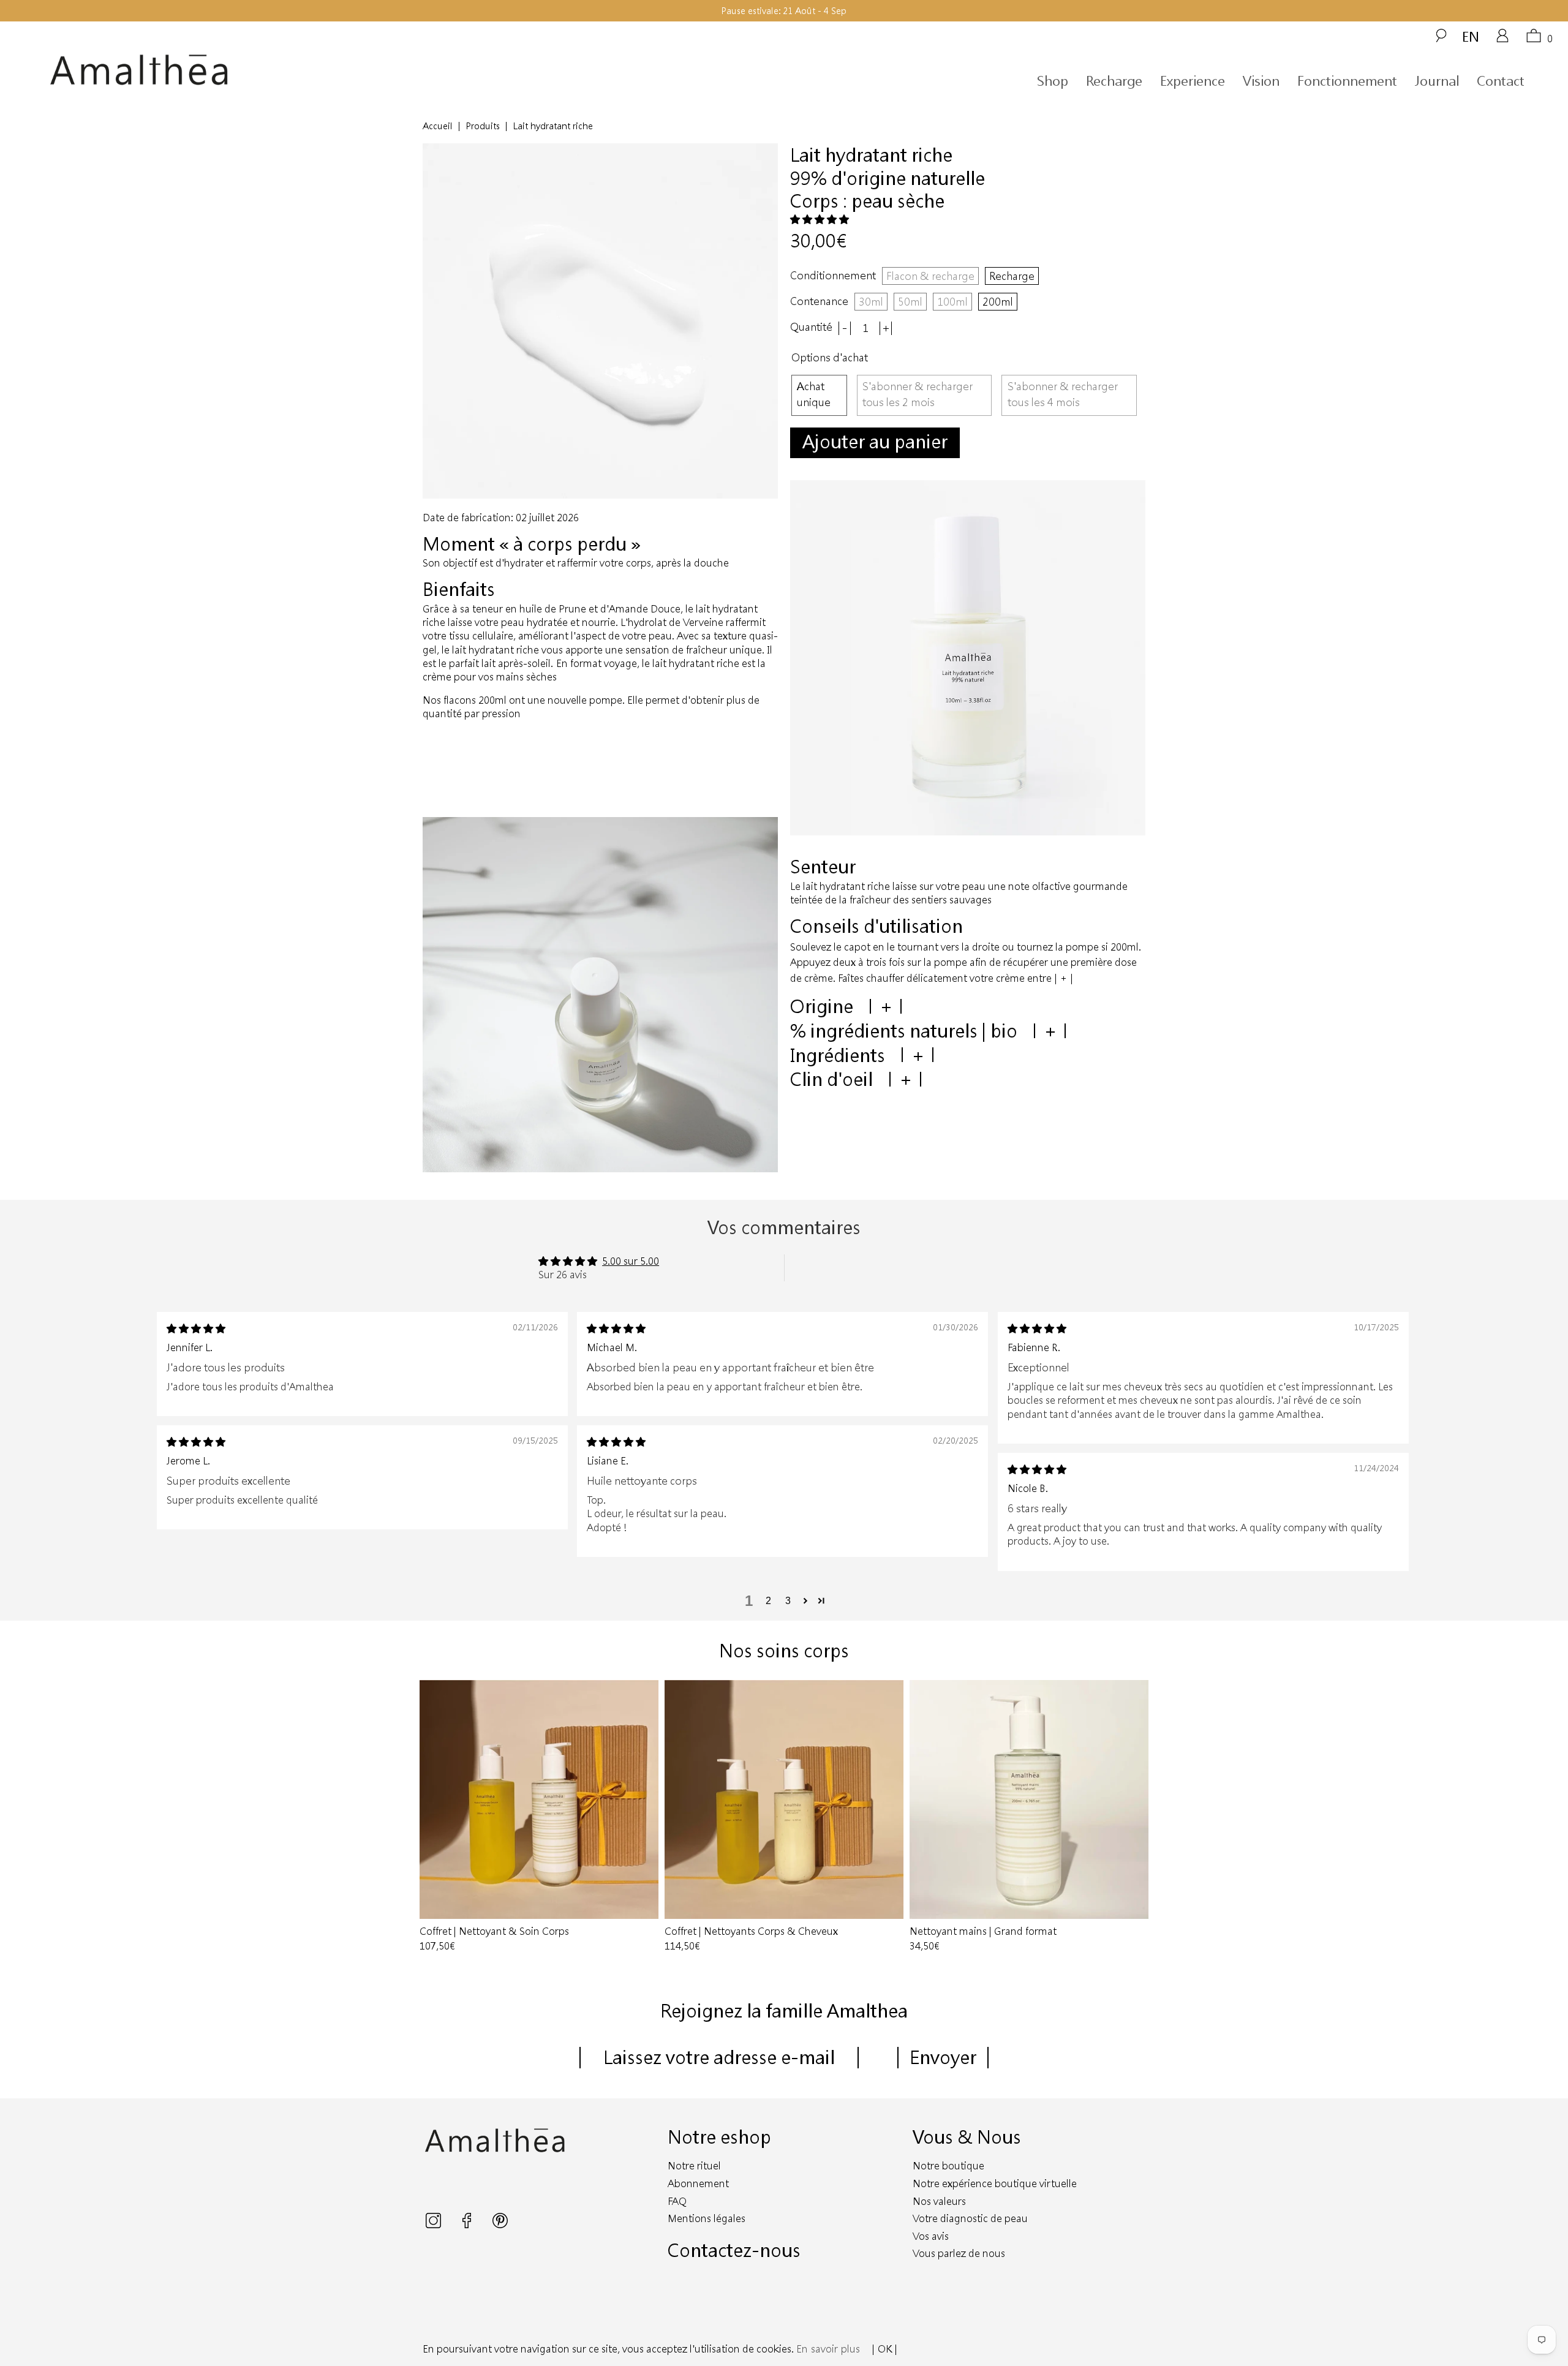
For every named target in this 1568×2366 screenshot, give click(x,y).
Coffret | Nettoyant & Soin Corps (539, 1799)
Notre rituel (694, 2165)
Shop (1053, 81)
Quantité (811, 327)
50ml (910, 301)
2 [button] (768, 1601)
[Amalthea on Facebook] (468, 2224)
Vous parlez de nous (959, 2253)
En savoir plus (828, 2349)
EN (1471, 36)
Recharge (1114, 81)
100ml (952, 301)
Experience (1193, 81)
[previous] (434, 1817)
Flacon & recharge (930, 276)
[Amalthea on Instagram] (435, 2224)
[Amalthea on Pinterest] (500, 2224)
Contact (1501, 81)
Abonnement (698, 2183)
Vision (1261, 81)
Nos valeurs (939, 2201)
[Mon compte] (1502, 40)
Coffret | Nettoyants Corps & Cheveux (784, 1799)
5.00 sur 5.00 (631, 1261)
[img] (196, 1328)
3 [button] (788, 1601)
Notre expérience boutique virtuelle (995, 2183)
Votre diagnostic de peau (970, 2218)
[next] (1134, 1817)
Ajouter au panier (875, 441)
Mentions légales (707, 2218)
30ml (871, 301)
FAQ (677, 2201)
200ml (998, 301)
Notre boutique (948, 2165)
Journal (1437, 81)
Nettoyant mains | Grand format (1029, 1799)
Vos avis (931, 2236)
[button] (820, 219)
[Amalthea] (243, 70)
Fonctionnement (1347, 81)
